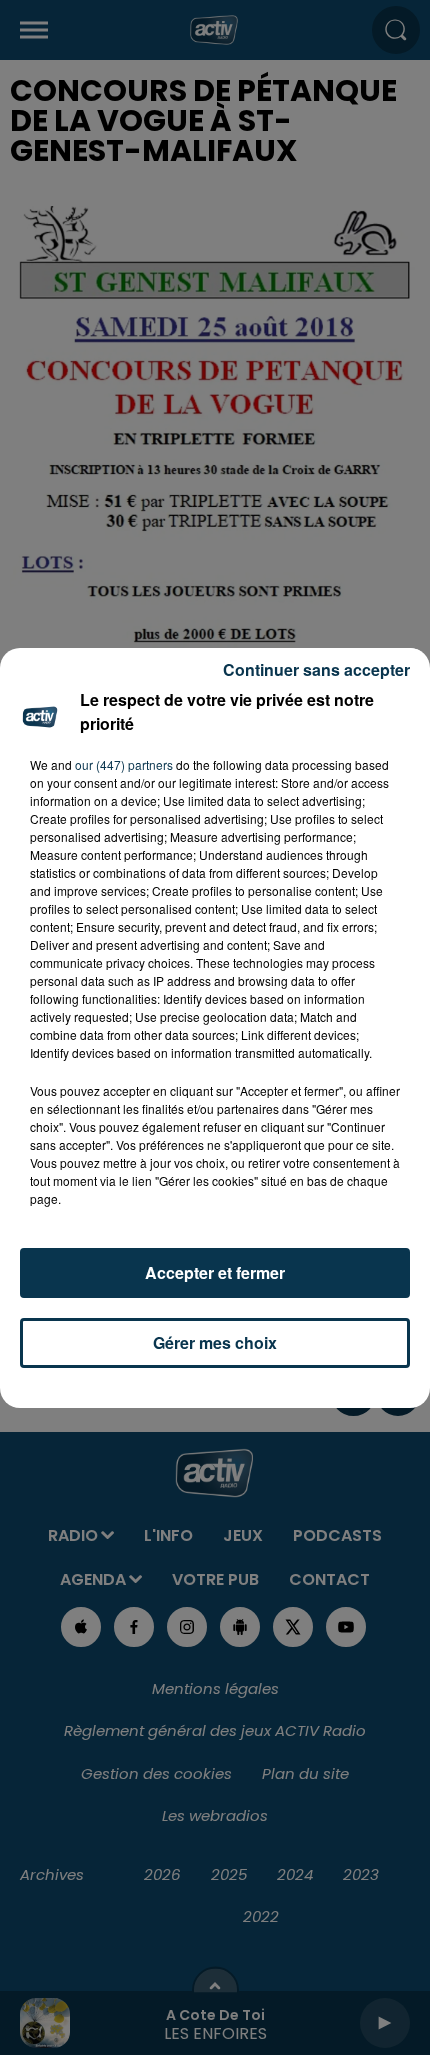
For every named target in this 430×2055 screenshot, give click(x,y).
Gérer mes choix (215, 1342)
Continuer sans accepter (316, 669)
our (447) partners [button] (124, 764)
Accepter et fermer (215, 1272)
